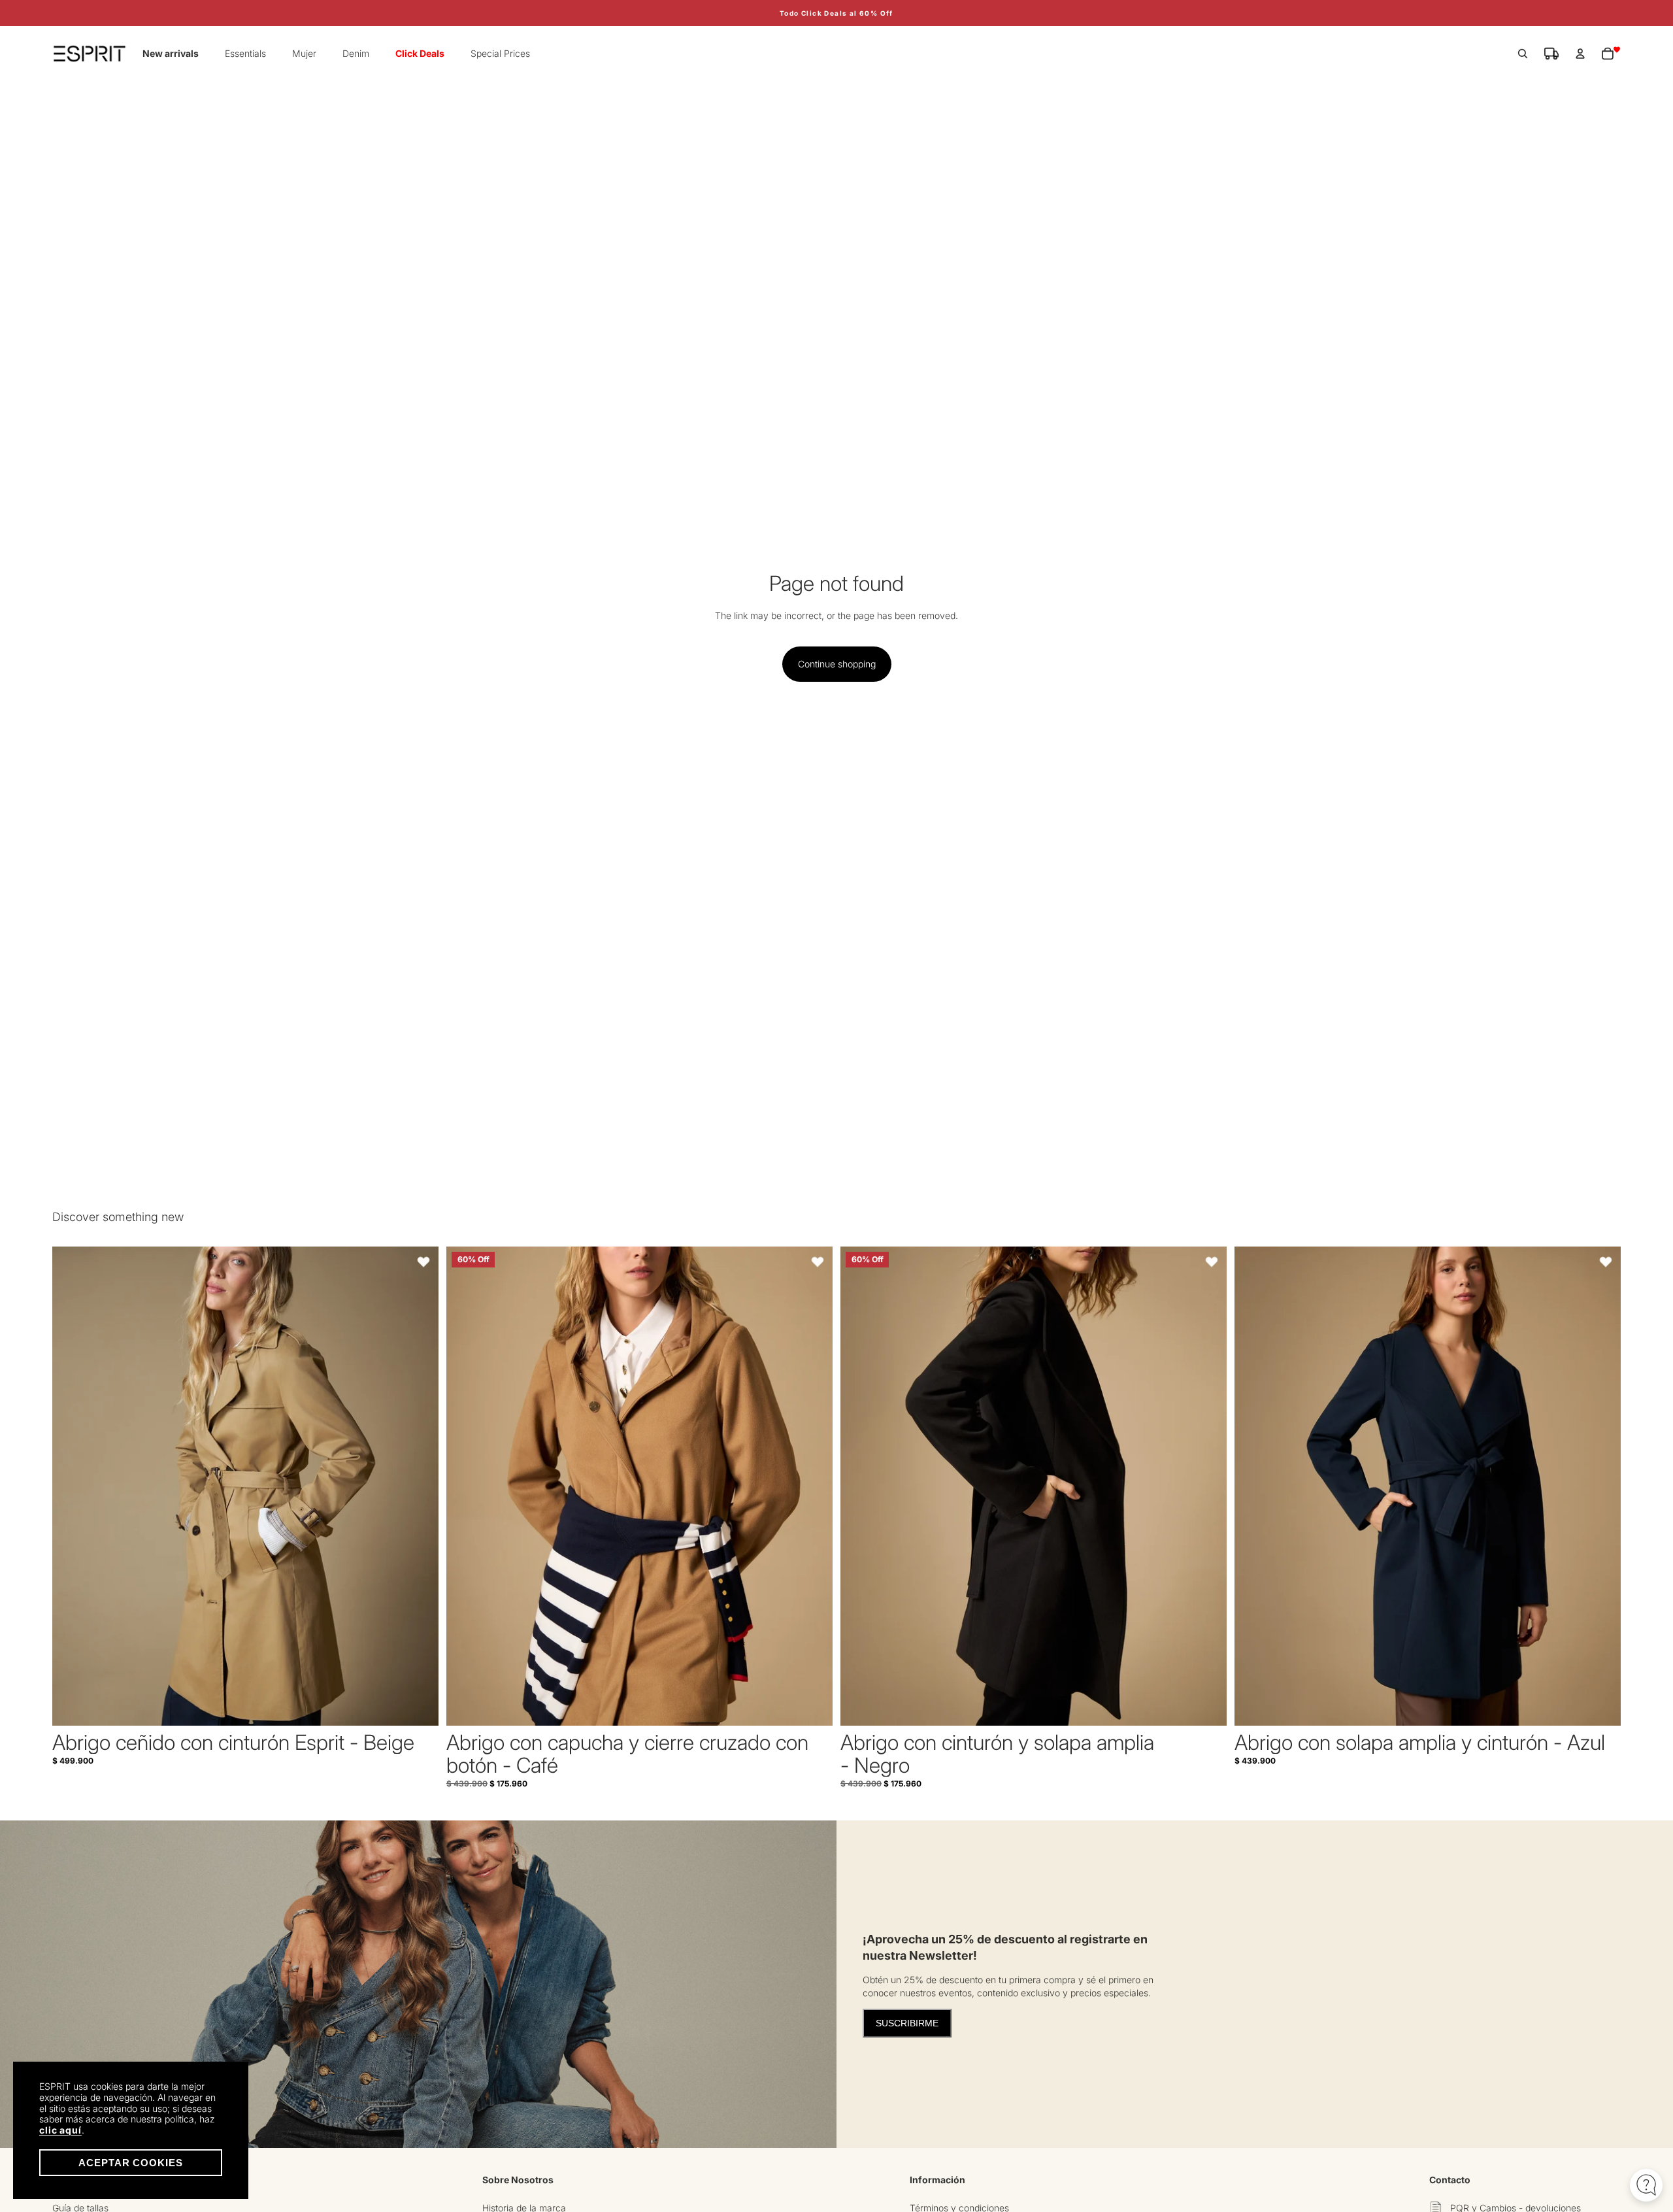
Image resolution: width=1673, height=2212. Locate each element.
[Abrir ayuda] (1646, 2185)
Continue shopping (837, 664)
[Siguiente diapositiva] (419, 1486)
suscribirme (907, 2023)
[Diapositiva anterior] (72, 1486)
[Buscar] (1523, 54)
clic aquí (60, 2130)
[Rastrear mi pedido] (1551, 54)
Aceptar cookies (131, 2163)
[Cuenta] (1580, 54)
